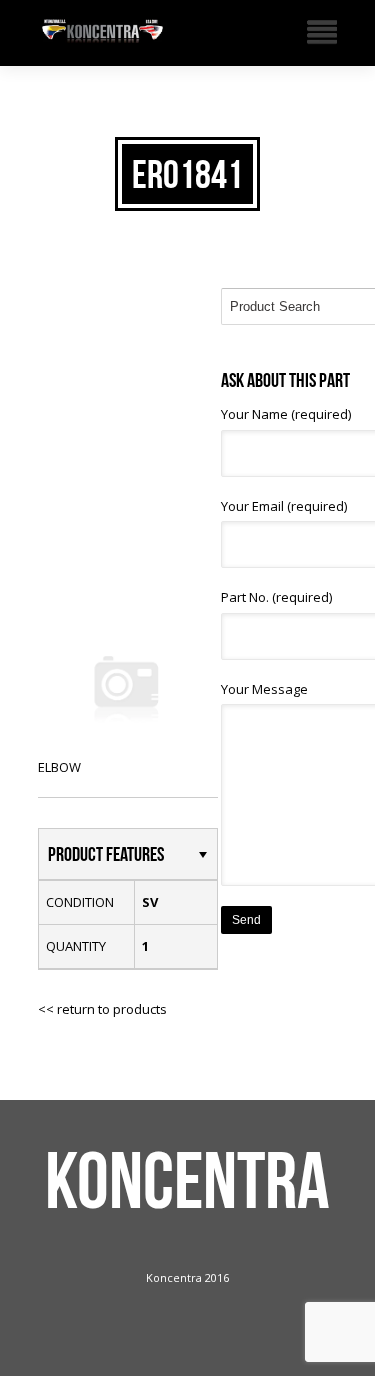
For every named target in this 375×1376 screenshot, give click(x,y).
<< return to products (102, 1009)
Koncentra (187, 1180)
